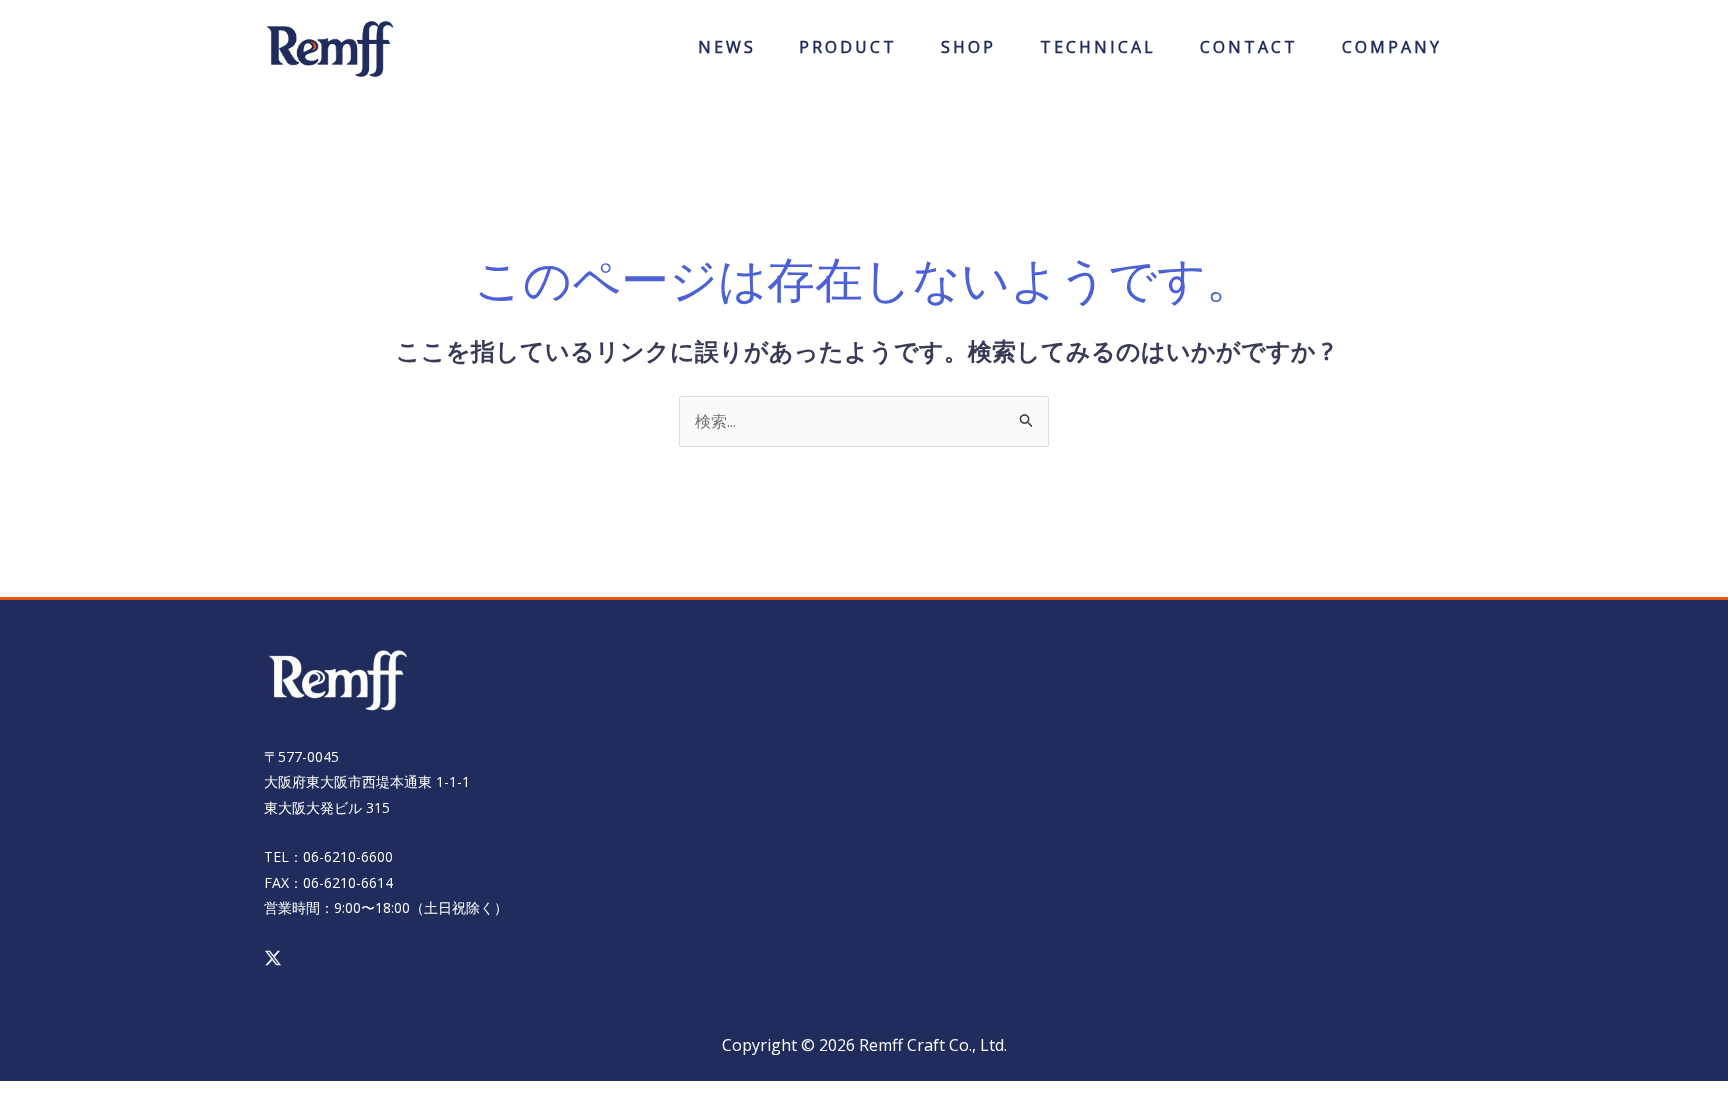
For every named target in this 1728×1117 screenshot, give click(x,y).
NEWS (727, 53)
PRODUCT (848, 53)
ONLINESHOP (969, 53)
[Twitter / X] (273, 958)
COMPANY (1392, 53)
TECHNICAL (1098, 53)
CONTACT (1249, 53)
